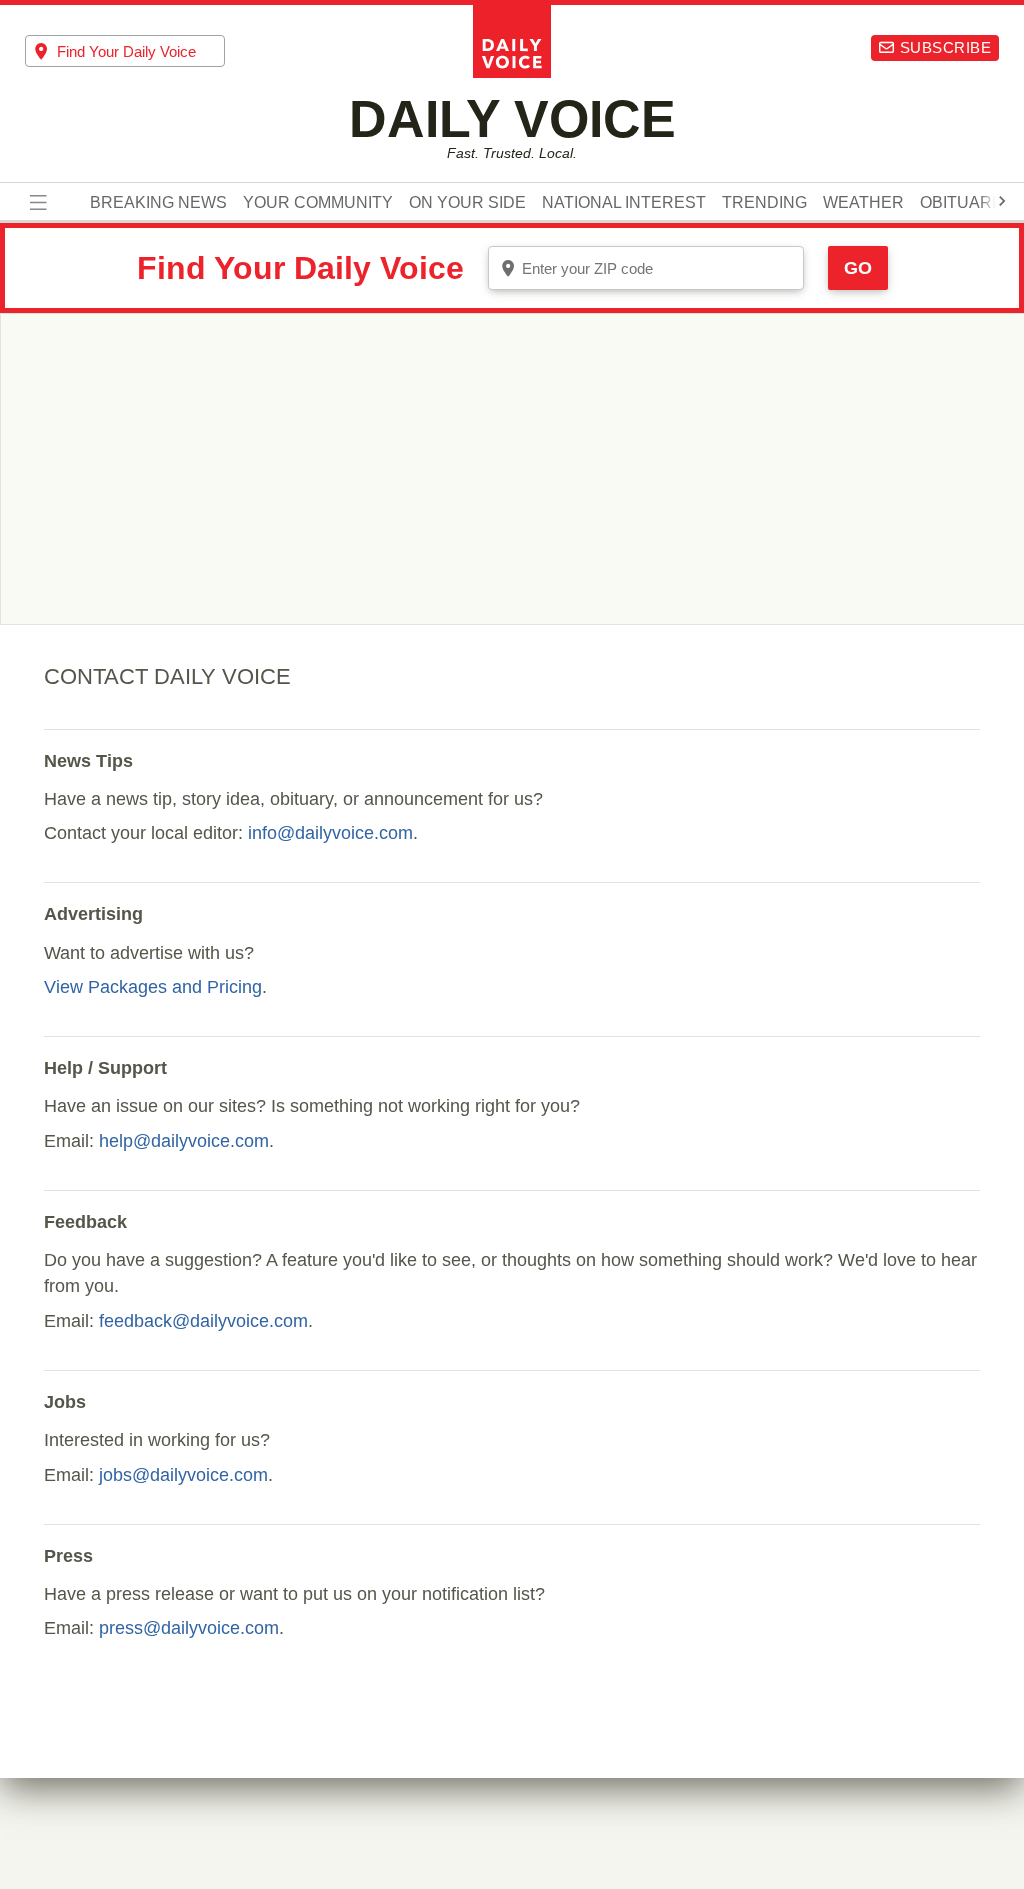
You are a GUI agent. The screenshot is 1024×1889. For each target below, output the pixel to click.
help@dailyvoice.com (184, 1141)
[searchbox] (141, 51)
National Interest (624, 203)
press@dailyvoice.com (189, 1628)
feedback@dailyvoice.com (203, 1321)
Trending (764, 203)
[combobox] (125, 51)
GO (858, 268)
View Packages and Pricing (153, 987)
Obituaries (969, 203)
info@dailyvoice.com (330, 833)
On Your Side (467, 203)
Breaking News (158, 203)
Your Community (318, 203)
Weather (863, 203)
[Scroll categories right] (1002, 201)
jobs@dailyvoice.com (183, 1475)
